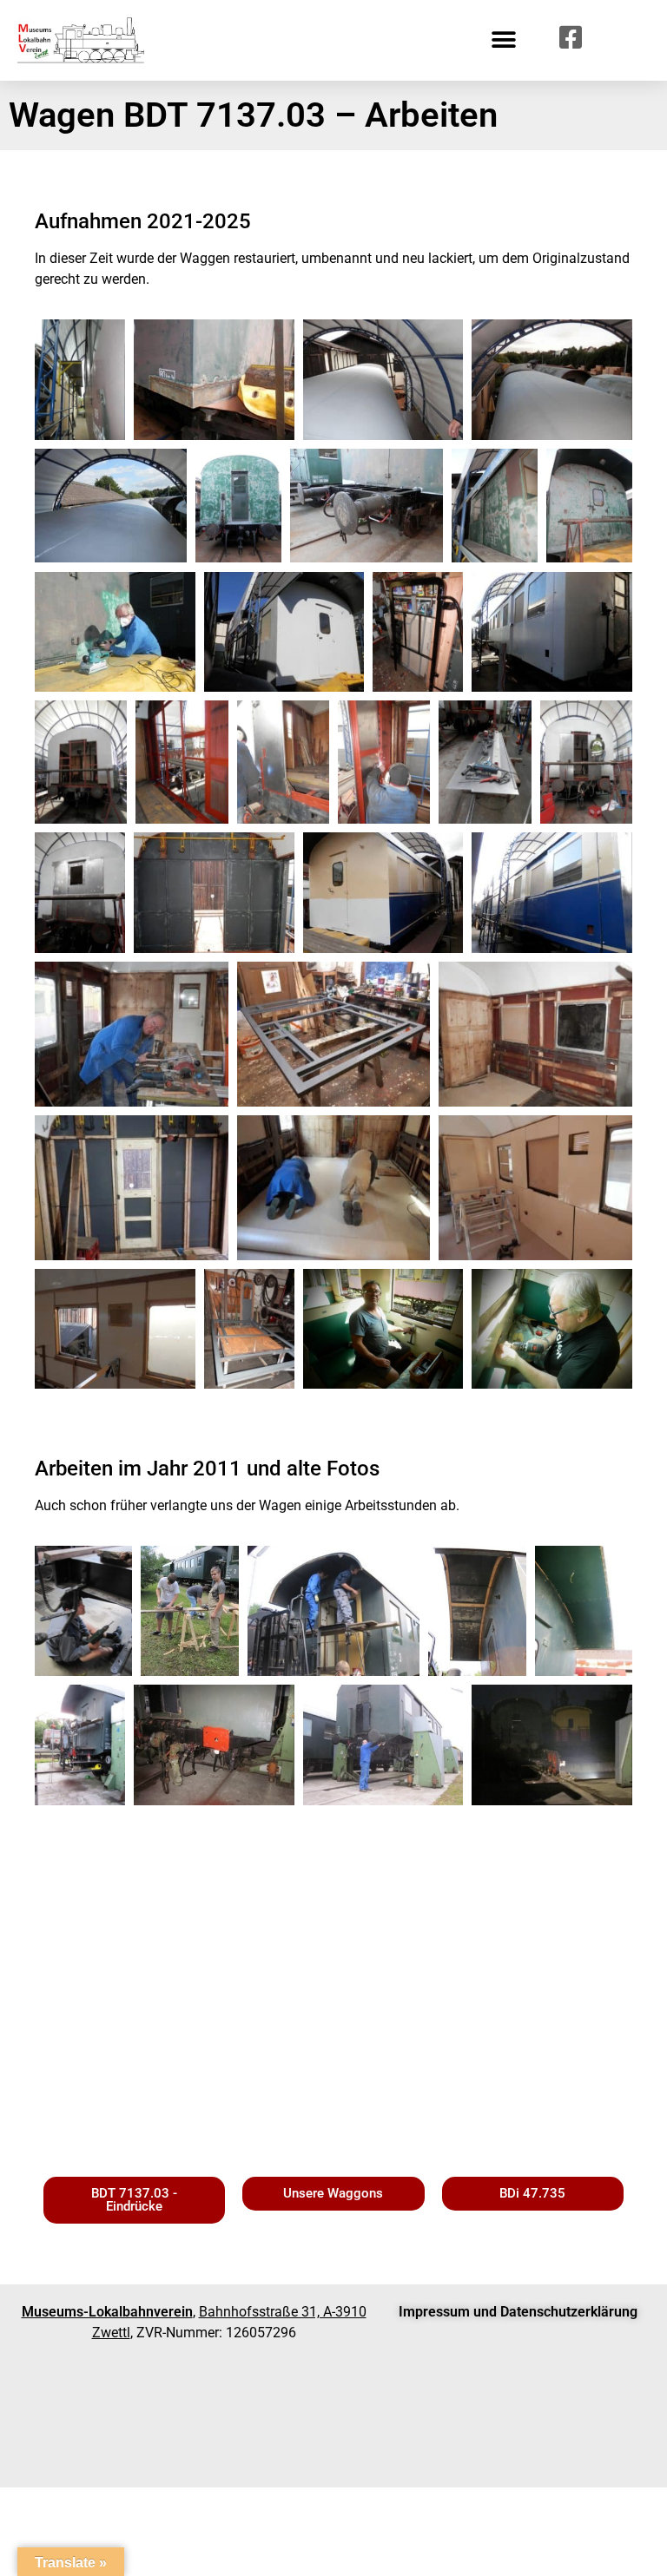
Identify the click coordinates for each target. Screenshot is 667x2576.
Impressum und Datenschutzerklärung (518, 2312)
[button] (503, 40)
